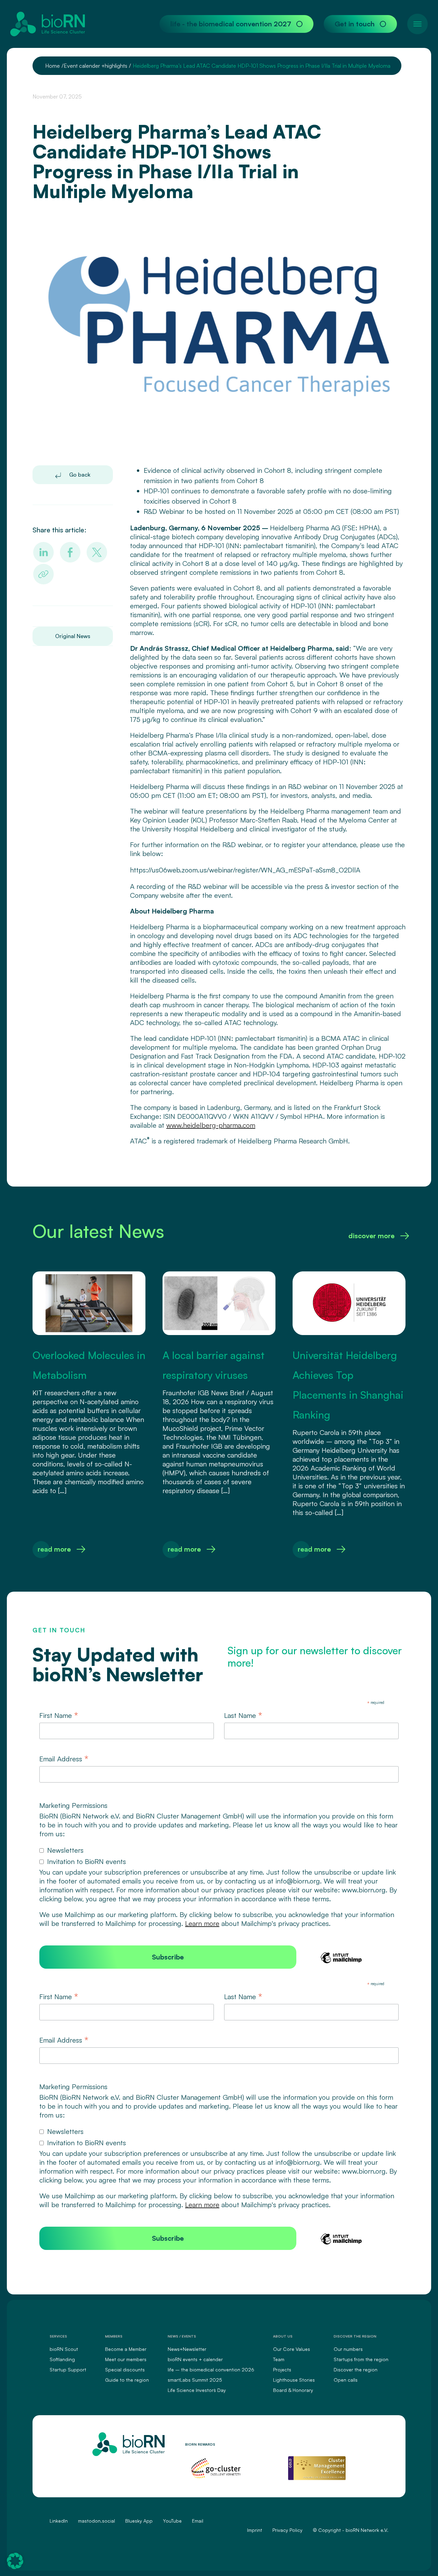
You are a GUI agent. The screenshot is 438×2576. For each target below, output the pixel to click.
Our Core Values (292, 2349)
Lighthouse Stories (294, 2380)
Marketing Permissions (73, 1805)
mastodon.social (96, 2521)
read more (54, 1549)
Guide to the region (127, 2380)
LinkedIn (59, 2521)
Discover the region (356, 2370)
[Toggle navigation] (417, 24)
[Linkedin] (43, 552)
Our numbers (348, 2349)
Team (279, 2359)
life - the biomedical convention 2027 (231, 24)
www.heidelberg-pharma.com (211, 1125)
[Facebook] (70, 552)
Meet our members (126, 2359)
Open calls (346, 2380)
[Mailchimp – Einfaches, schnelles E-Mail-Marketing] (341, 1962)
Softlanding (62, 2359)
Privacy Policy (287, 2530)
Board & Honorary (293, 2390)
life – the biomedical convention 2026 (211, 2370)
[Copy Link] (43, 574)
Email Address (64, 1759)
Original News (73, 636)
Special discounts (125, 2370)
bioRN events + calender (195, 2359)
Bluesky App (139, 2521)
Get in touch (355, 24)
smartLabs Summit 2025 (195, 2380)
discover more (371, 1236)
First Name (59, 1716)
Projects (282, 2370)
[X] (97, 552)
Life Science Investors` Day (197, 2390)
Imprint (255, 2530)
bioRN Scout (64, 2349)
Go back (79, 475)
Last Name (243, 1716)
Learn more (202, 1923)
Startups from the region (361, 2359)
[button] (15, 2561)
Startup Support (68, 2370)
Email (198, 2521)
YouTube (172, 2521)
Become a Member (126, 2349)
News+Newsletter (187, 2349)
